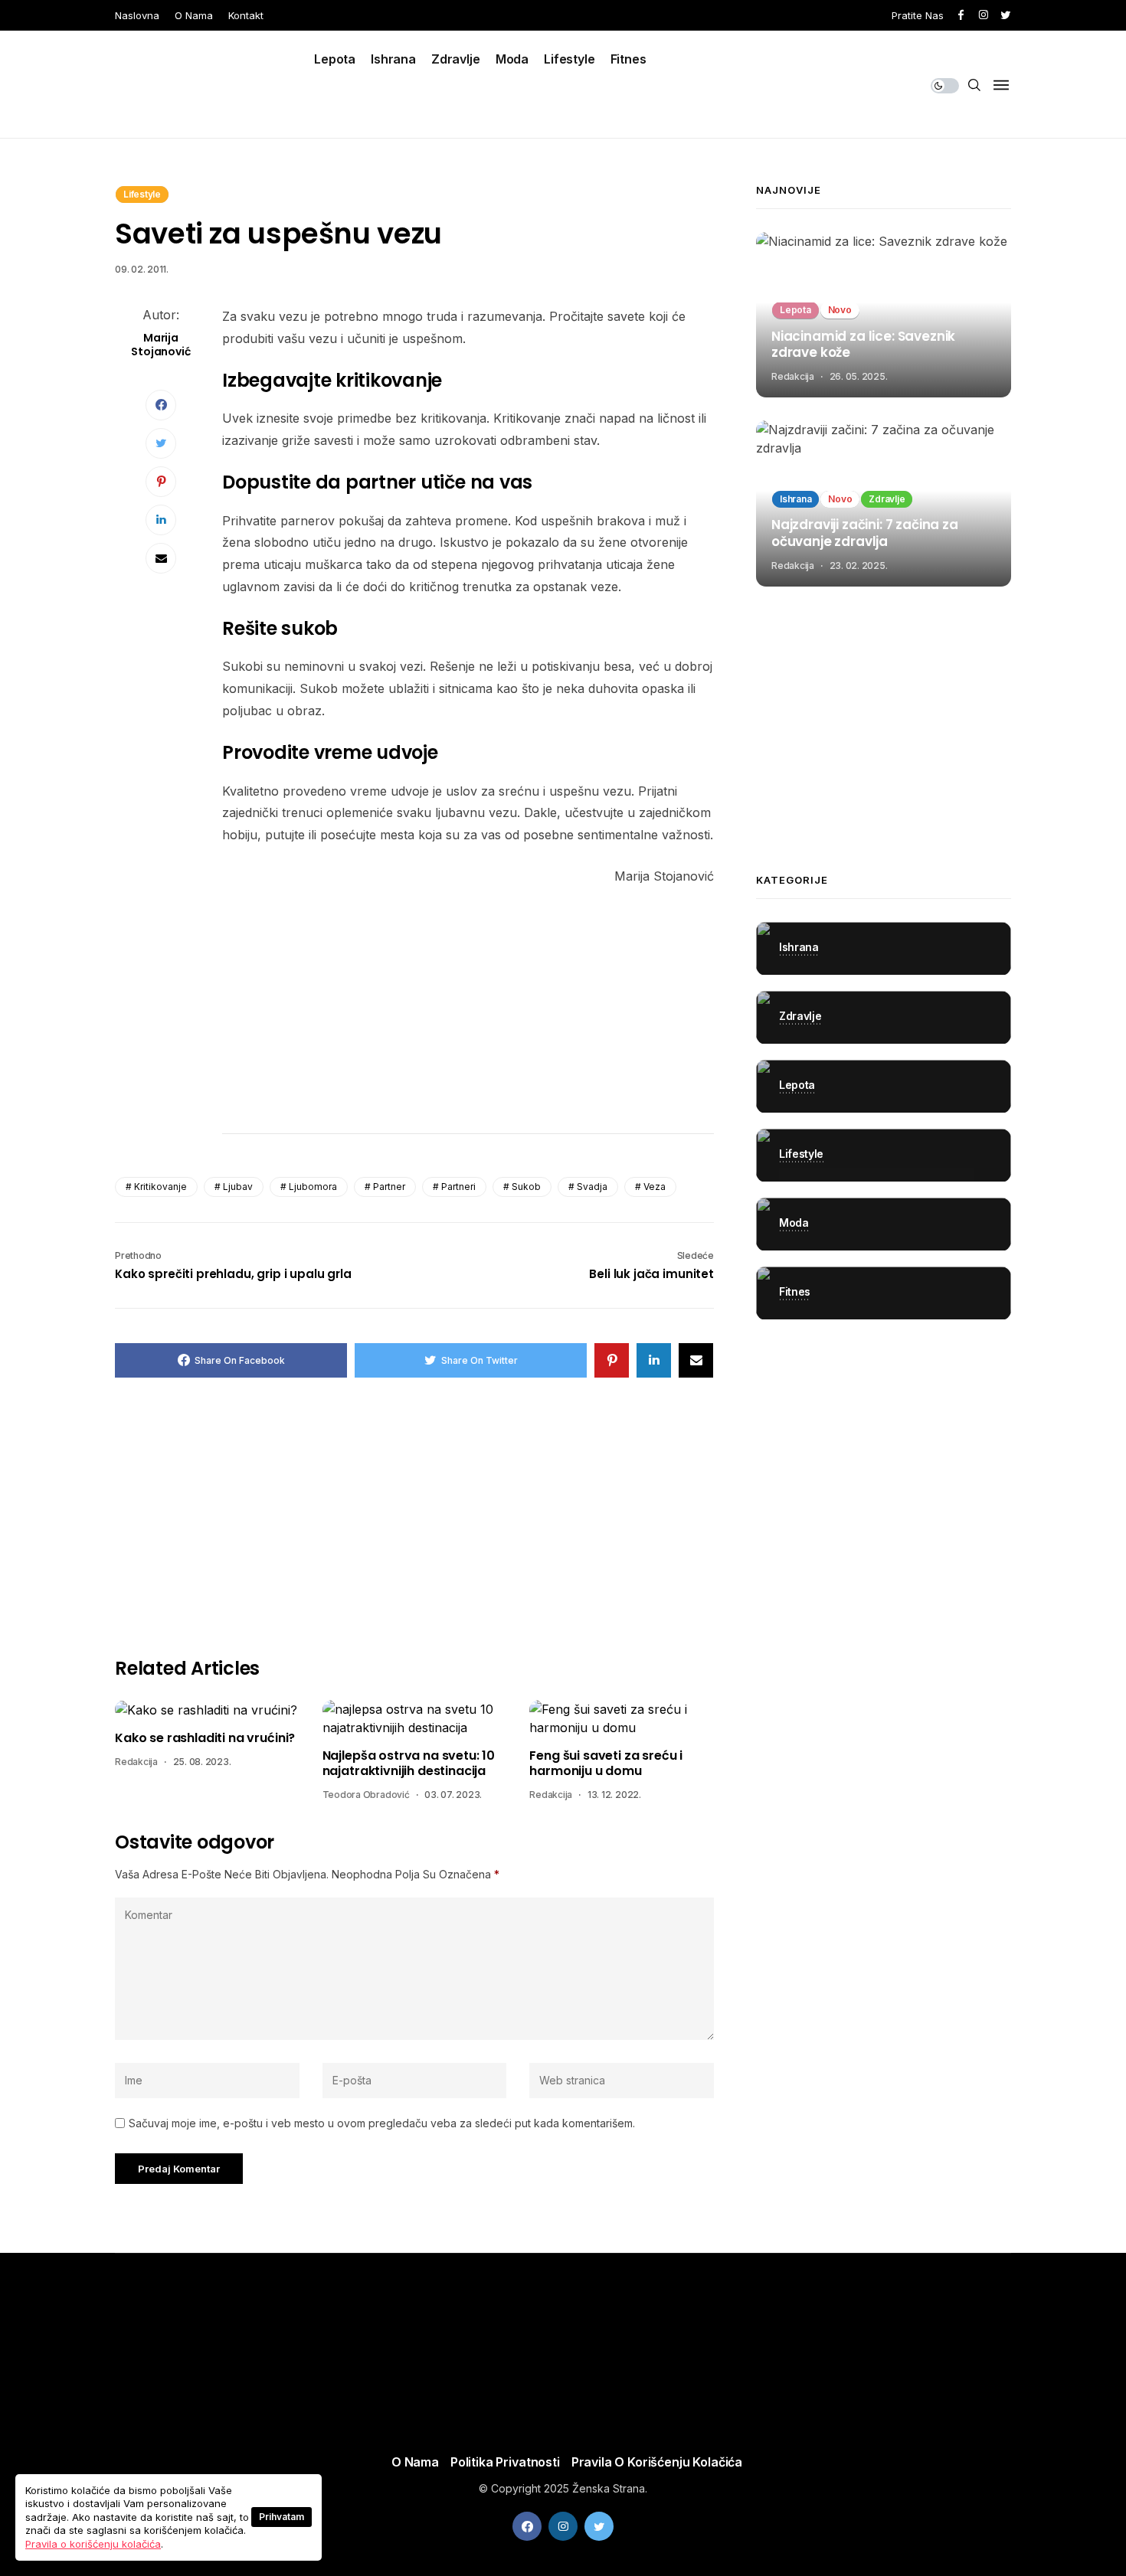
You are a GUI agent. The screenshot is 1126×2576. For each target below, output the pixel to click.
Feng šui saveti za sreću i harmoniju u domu (606, 1764)
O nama (194, 15)
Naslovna (137, 15)
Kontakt (246, 15)
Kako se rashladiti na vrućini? (205, 1738)
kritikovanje (160, 1187)
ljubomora (313, 1187)
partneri (458, 1187)
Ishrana (393, 59)
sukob (526, 1187)
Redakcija (136, 1762)
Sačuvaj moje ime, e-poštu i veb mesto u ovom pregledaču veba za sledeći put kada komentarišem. (382, 2123)
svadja (592, 1187)
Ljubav (238, 1187)
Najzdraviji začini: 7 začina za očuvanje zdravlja (865, 534)
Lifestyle (570, 59)
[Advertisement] (468, 1014)
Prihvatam (281, 2517)
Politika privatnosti (505, 2462)
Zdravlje (456, 59)
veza (655, 1187)
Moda (512, 59)
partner (389, 1187)
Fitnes (628, 59)
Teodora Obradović (366, 1795)
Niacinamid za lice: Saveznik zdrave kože (863, 345)
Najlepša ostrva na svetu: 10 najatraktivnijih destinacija (409, 1764)
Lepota (335, 59)
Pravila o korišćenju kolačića (657, 2462)
